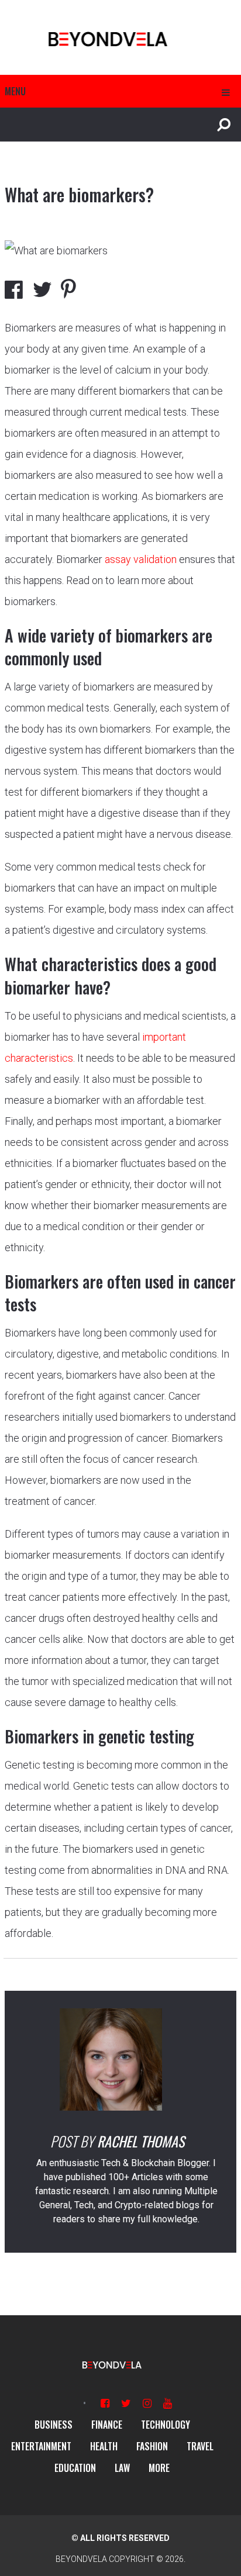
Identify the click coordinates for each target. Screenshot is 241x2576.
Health (104, 2446)
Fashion (152, 2446)
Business (54, 2425)
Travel (200, 2446)
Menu (15, 91)
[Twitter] (126, 2403)
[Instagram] (147, 2403)
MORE (159, 2468)
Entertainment (41, 2446)
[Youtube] (168, 2403)
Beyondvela (81, 2559)
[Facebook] (105, 2403)
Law (122, 2468)
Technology (166, 2425)
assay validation (141, 559)
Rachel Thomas (141, 2141)
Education (75, 2468)
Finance (107, 2425)
